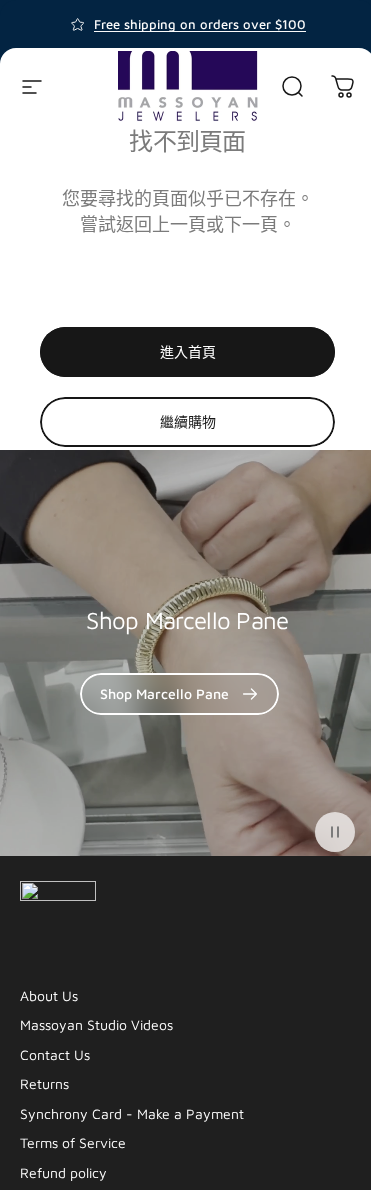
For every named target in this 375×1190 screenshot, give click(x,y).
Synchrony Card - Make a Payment (132, 1113)
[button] (335, 832)
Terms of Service (73, 1142)
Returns (44, 1083)
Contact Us (55, 1054)
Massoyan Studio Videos (96, 1024)
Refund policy (63, 1172)
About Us (49, 995)
